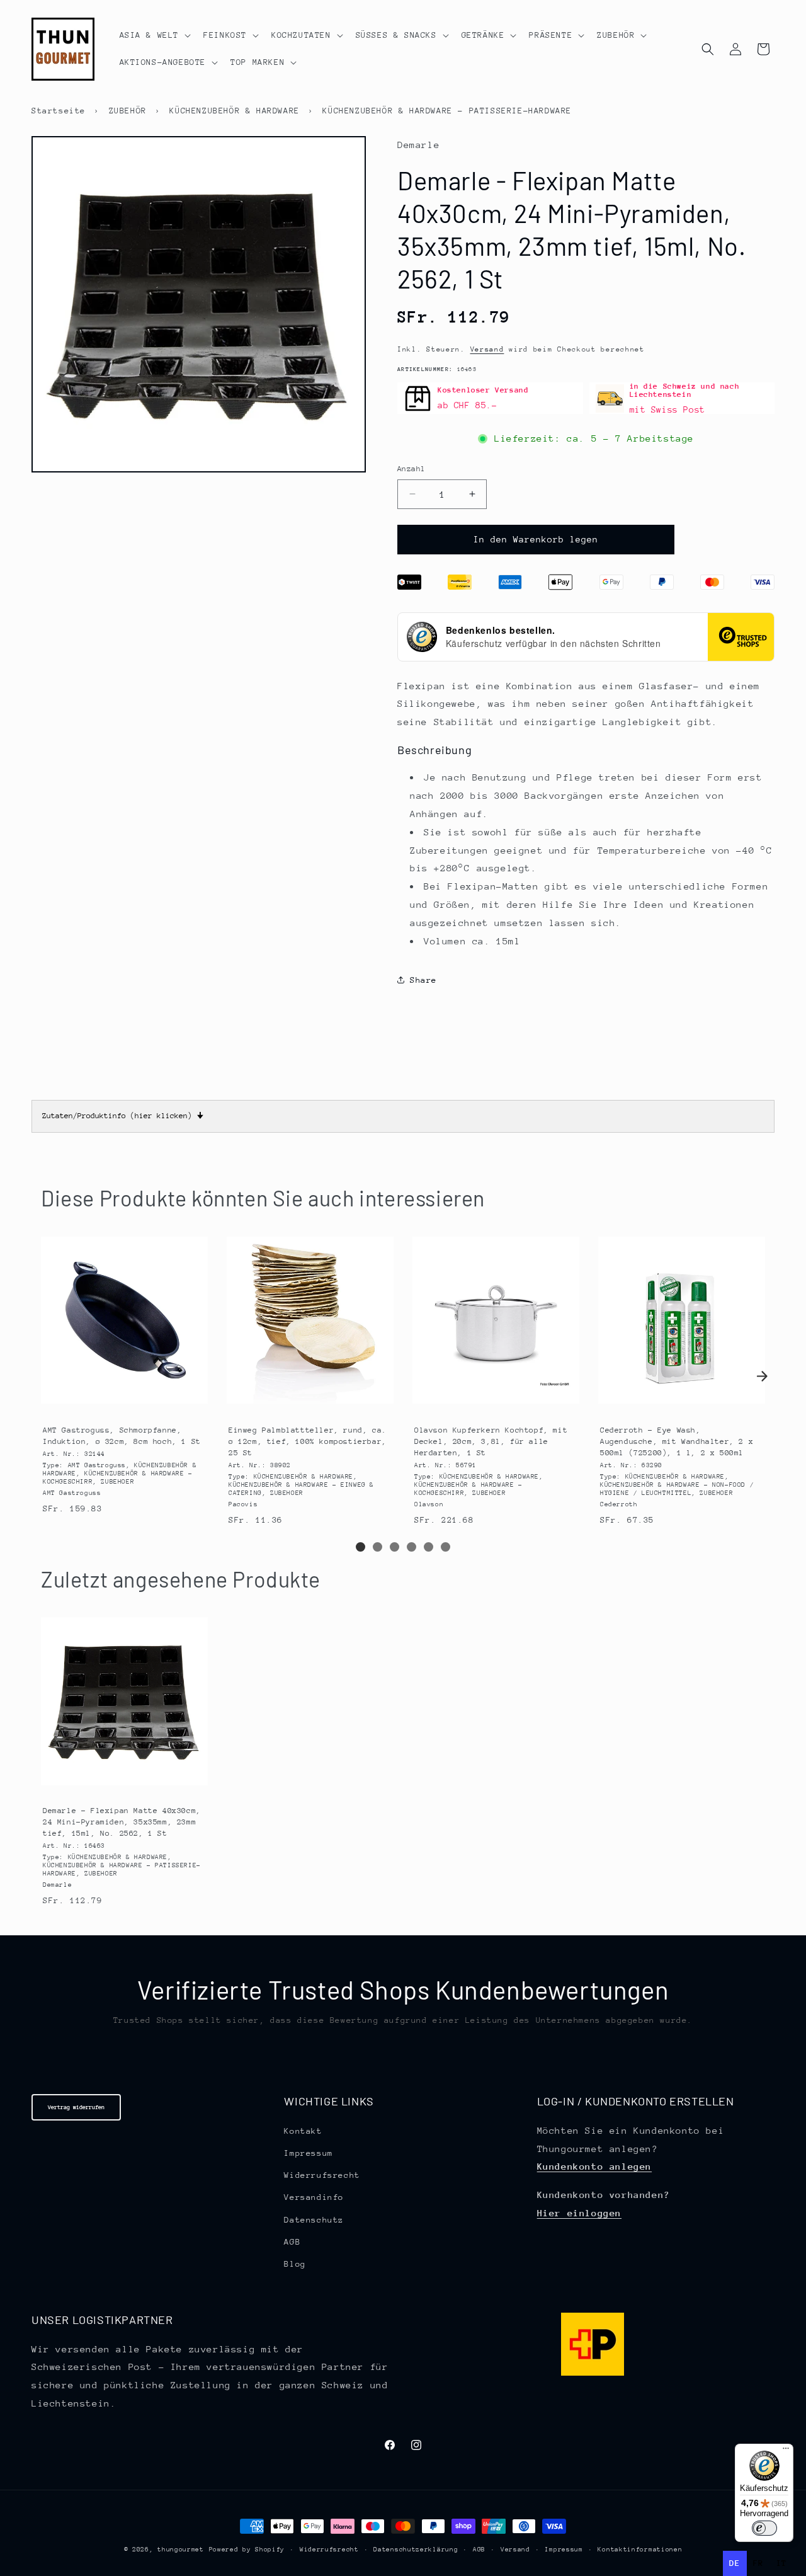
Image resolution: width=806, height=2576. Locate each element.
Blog (295, 2264)
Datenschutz (314, 2220)
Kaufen (124, 1401)
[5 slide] (429, 1547)
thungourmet (181, 2550)
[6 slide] (446, 1547)
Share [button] (423, 980)
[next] (762, 1376)
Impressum (308, 2153)
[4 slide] (412, 1547)
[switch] (764, 2528)
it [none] (782, 2563)
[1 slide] (360, 1547)
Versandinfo (314, 2197)
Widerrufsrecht (322, 2175)
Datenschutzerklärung (416, 2550)
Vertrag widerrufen (76, 2107)
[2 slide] (377, 1547)
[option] (758, 2563)
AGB (292, 2242)
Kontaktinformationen (640, 2550)
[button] (154, 35)
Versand (487, 349)
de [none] (735, 2563)
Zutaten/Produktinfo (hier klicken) (123, 1116)
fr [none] (758, 2563)
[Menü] (786, 2451)
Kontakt (303, 2131)
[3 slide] (394, 1547)
